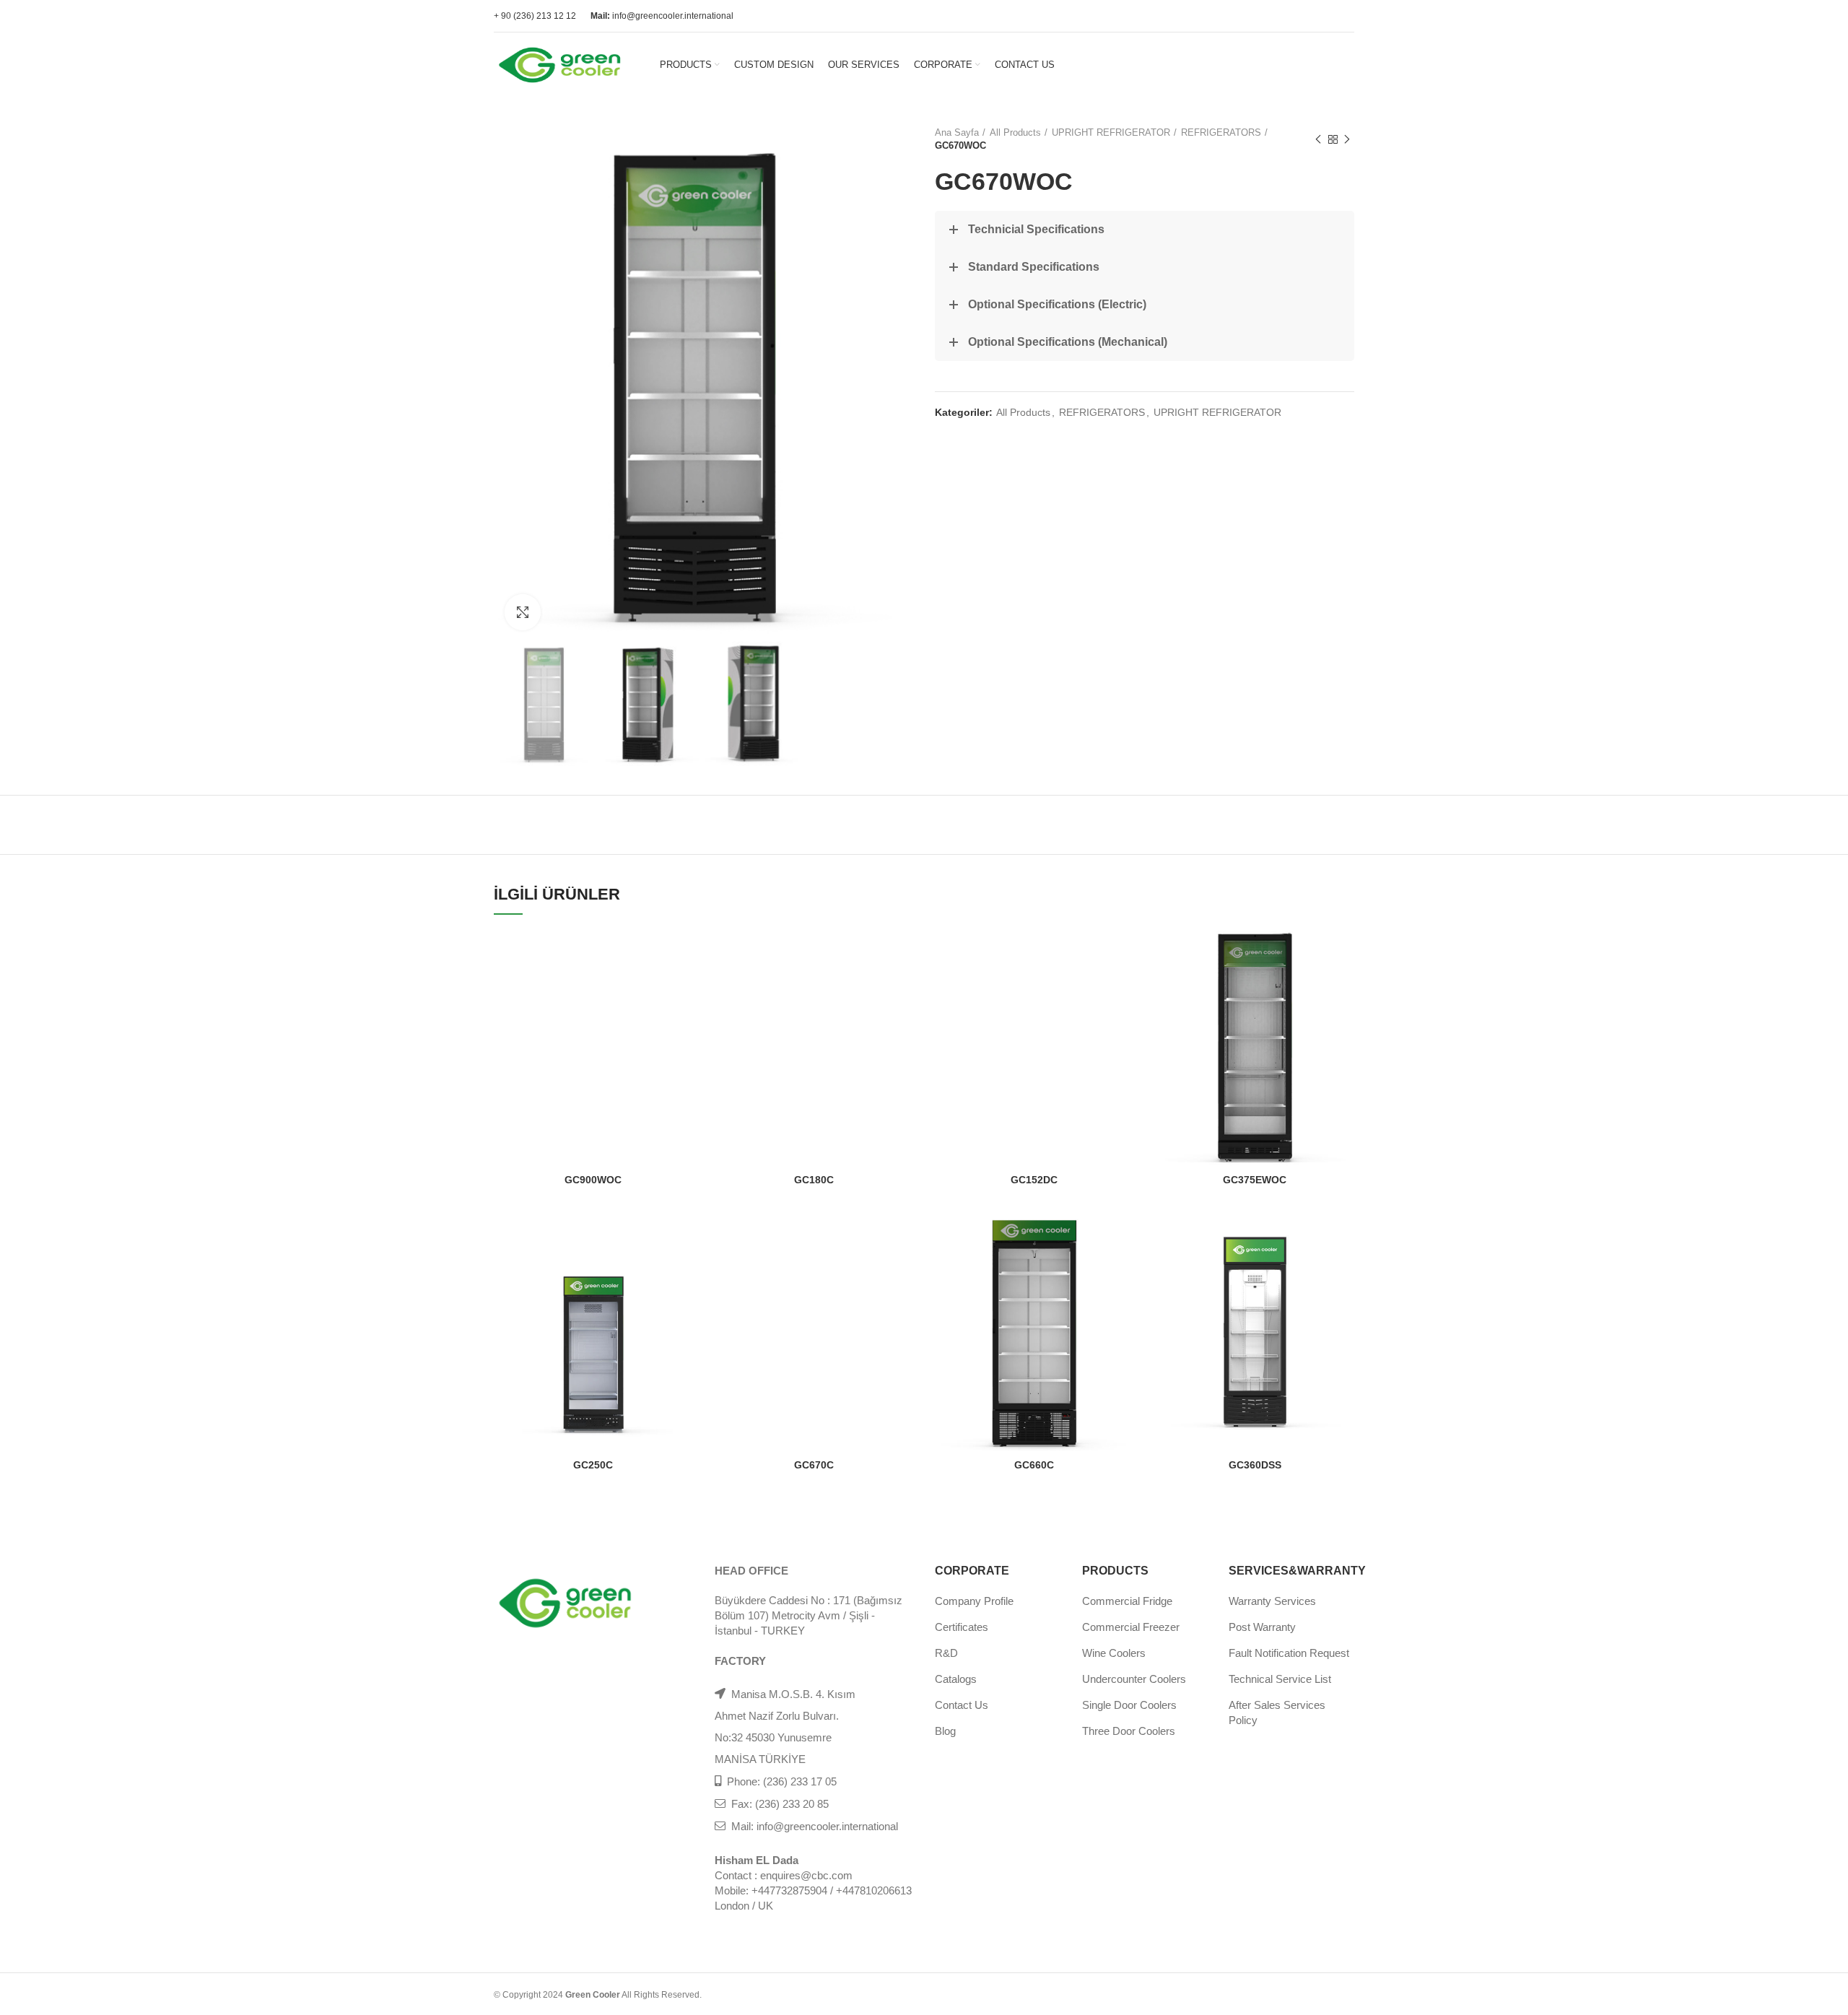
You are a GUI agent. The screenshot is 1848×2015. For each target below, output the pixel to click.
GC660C (1034, 1465)
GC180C (814, 1180)
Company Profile (974, 1601)
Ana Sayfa (957, 132)
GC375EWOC (1255, 1180)
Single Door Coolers (1129, 1705)
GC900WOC (593, 1180)
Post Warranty (1262, 1627)
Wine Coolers (1114, 1653)
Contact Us (962, 1705)
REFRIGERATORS (1221, 132)
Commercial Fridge (1127, 1601)
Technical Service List (1280, 1679)
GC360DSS (1255, 1465)
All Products (1015, 132)
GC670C (814, 1465)
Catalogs (956, 1679)
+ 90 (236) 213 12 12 (535, 16)
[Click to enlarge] (523, 612)
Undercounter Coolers (1134, 1679)
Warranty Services (1272, 1601)
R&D (946, 1653)
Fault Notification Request (1289, 1653)
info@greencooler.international (662, 16)
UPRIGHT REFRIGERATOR (1111, 132)
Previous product (1318, 139)
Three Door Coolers (1129, 1731)
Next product (1347, 139)
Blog (945, 1731)
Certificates (962, 1627)
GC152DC (1034, 1180)
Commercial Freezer (1131, 1627)
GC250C (593, 1465)
